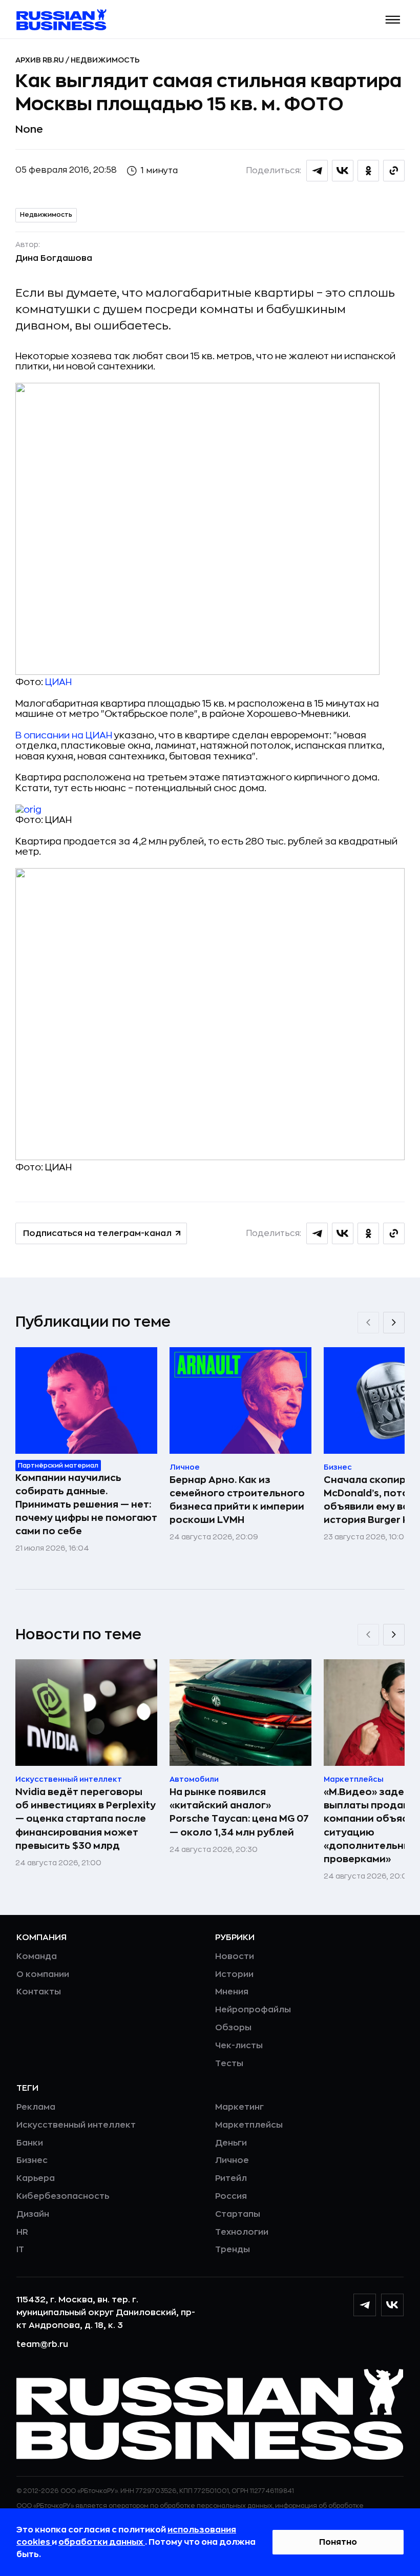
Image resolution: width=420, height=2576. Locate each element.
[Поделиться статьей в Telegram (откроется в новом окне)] (317, 171)
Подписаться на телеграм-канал (97, 1233)
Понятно (338, 2542)
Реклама (36, 2107)
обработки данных (102, 2542)
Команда (37, 1956)
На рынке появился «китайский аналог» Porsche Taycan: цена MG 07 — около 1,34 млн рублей (239, 1812)
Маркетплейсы (249, 2125)
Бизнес (32, 2160)
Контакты (39, 1992)
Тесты (229, 2064)
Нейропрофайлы (253, 2010)
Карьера (36, 2178)
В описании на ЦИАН (64, 735)
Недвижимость (105, 60)
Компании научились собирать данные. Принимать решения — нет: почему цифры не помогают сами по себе (86, 1505)
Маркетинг (239, 2107)
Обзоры (233, 2028)
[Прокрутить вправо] (394, 1323)
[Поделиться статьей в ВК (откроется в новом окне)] (343, 171)
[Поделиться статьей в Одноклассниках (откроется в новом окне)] (368, 171)
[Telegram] (365, 2305)
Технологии (242, 2232)
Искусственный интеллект (76, 2125)
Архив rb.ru (40, 60)
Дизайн (33, 2214)
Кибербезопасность (63, 2196)
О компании (43, 1974)
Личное (232, 2160)
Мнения (232, 1992)
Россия (231, 2196)
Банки (30, 2143)
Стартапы (238, 2214)
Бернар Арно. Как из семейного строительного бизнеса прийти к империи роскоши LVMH (237, 1500)
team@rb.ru (42, 2344)
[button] (393, 20)
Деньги (231, 2143)
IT (20, 2250)
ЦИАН (58, 682)
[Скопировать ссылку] (394, 171)
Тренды (233, 2250)
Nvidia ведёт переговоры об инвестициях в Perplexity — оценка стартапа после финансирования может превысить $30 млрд (86, 1819)
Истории (234, 1974)
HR (22, 2232)
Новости (235, 1956)
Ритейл (231, 2178)
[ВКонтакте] (392, 2305)
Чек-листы (239, 2046)
